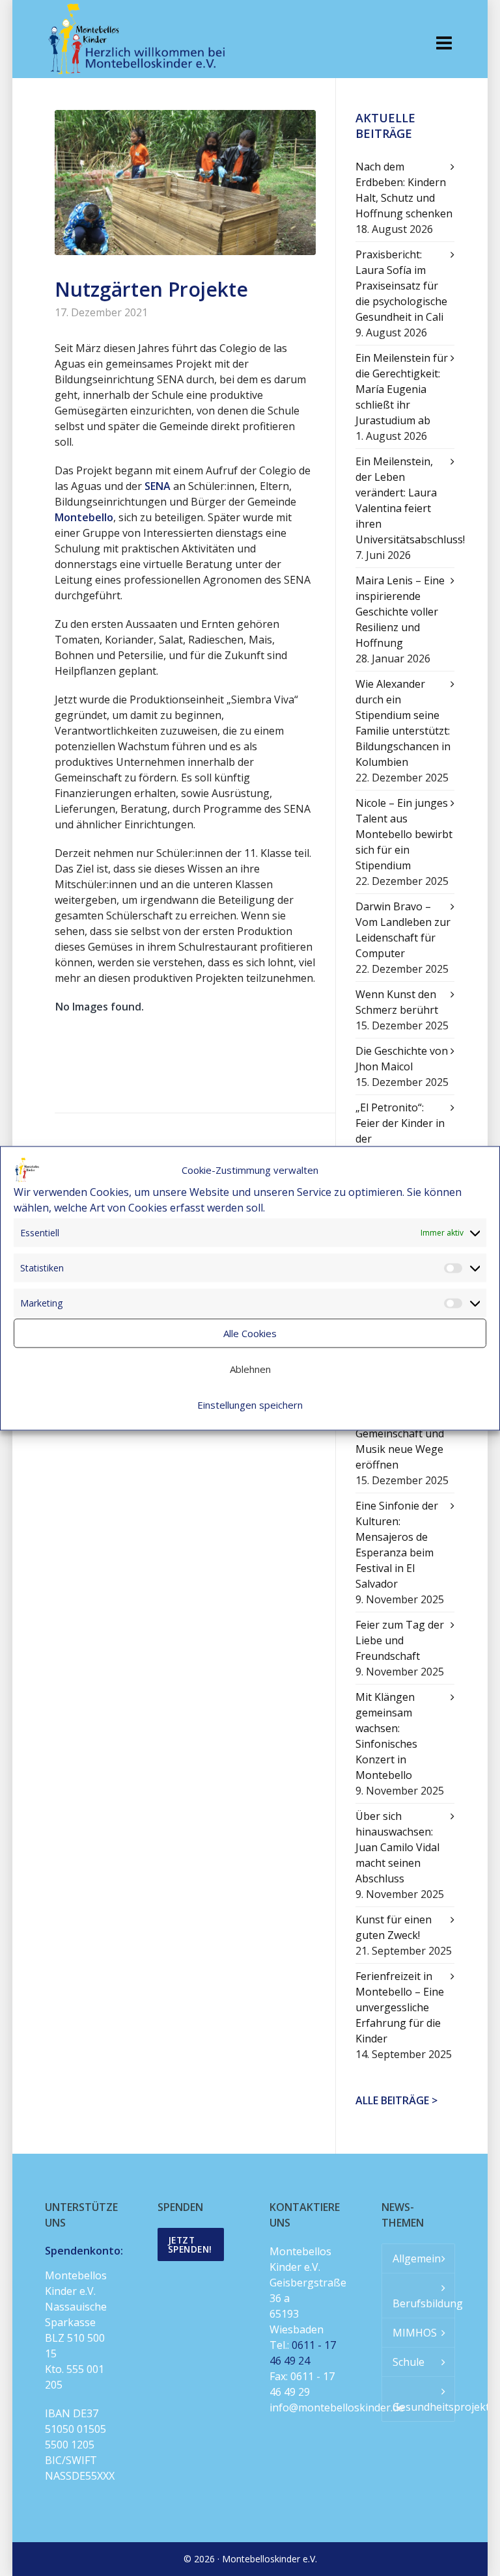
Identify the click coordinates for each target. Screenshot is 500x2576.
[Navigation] (444, 42)
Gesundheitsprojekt (423, 2407)
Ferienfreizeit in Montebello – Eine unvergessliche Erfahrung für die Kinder (400, 2007)
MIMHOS (415, 2333)
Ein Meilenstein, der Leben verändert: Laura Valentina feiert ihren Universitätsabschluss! (405, 500)
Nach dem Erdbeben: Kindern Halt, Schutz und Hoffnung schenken (404, 190)
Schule (409, 2362)
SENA (158, 486)
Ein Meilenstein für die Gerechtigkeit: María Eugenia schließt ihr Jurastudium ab (402, 389)
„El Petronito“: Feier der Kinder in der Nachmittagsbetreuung (405, 1131)
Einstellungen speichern (250, 1405)
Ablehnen (250, 1369)
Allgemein (417, 2258)
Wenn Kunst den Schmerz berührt (397, 1002)
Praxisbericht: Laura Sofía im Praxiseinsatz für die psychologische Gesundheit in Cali (401, 286)
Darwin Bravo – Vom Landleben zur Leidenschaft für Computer (403, 930)
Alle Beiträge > (396, 2100)
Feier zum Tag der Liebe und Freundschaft (400, 1640)
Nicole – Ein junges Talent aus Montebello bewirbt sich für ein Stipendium (404, 834)
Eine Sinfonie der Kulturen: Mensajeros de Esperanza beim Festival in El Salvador (397, 1545)
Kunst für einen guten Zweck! (394, 1927)
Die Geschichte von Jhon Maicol (402, 1059)
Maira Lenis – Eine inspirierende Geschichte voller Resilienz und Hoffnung (400, 612)
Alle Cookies (250, 1333)
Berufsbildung (423, 2303)
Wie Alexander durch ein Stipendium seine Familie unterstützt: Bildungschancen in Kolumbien (403, 723)
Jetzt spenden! (190, 2244)
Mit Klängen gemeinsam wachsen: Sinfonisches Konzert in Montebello (386, 1736)
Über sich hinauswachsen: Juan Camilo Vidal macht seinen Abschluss (397, 1847)
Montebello (84, 517)
